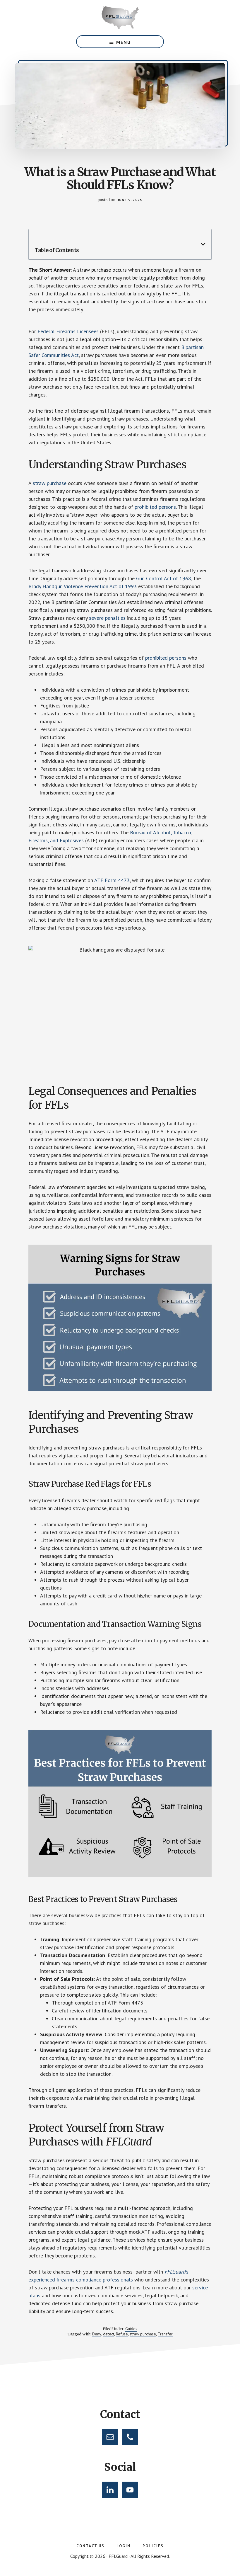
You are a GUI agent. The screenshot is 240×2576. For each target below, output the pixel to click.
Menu (124, 42)
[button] (203, 244)
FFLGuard (120, 18)
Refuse (122, 2334)
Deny (97, 2334)
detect (109, 2334)
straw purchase (143, 2334)
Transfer (165, 2334)
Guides (131, 2329)
